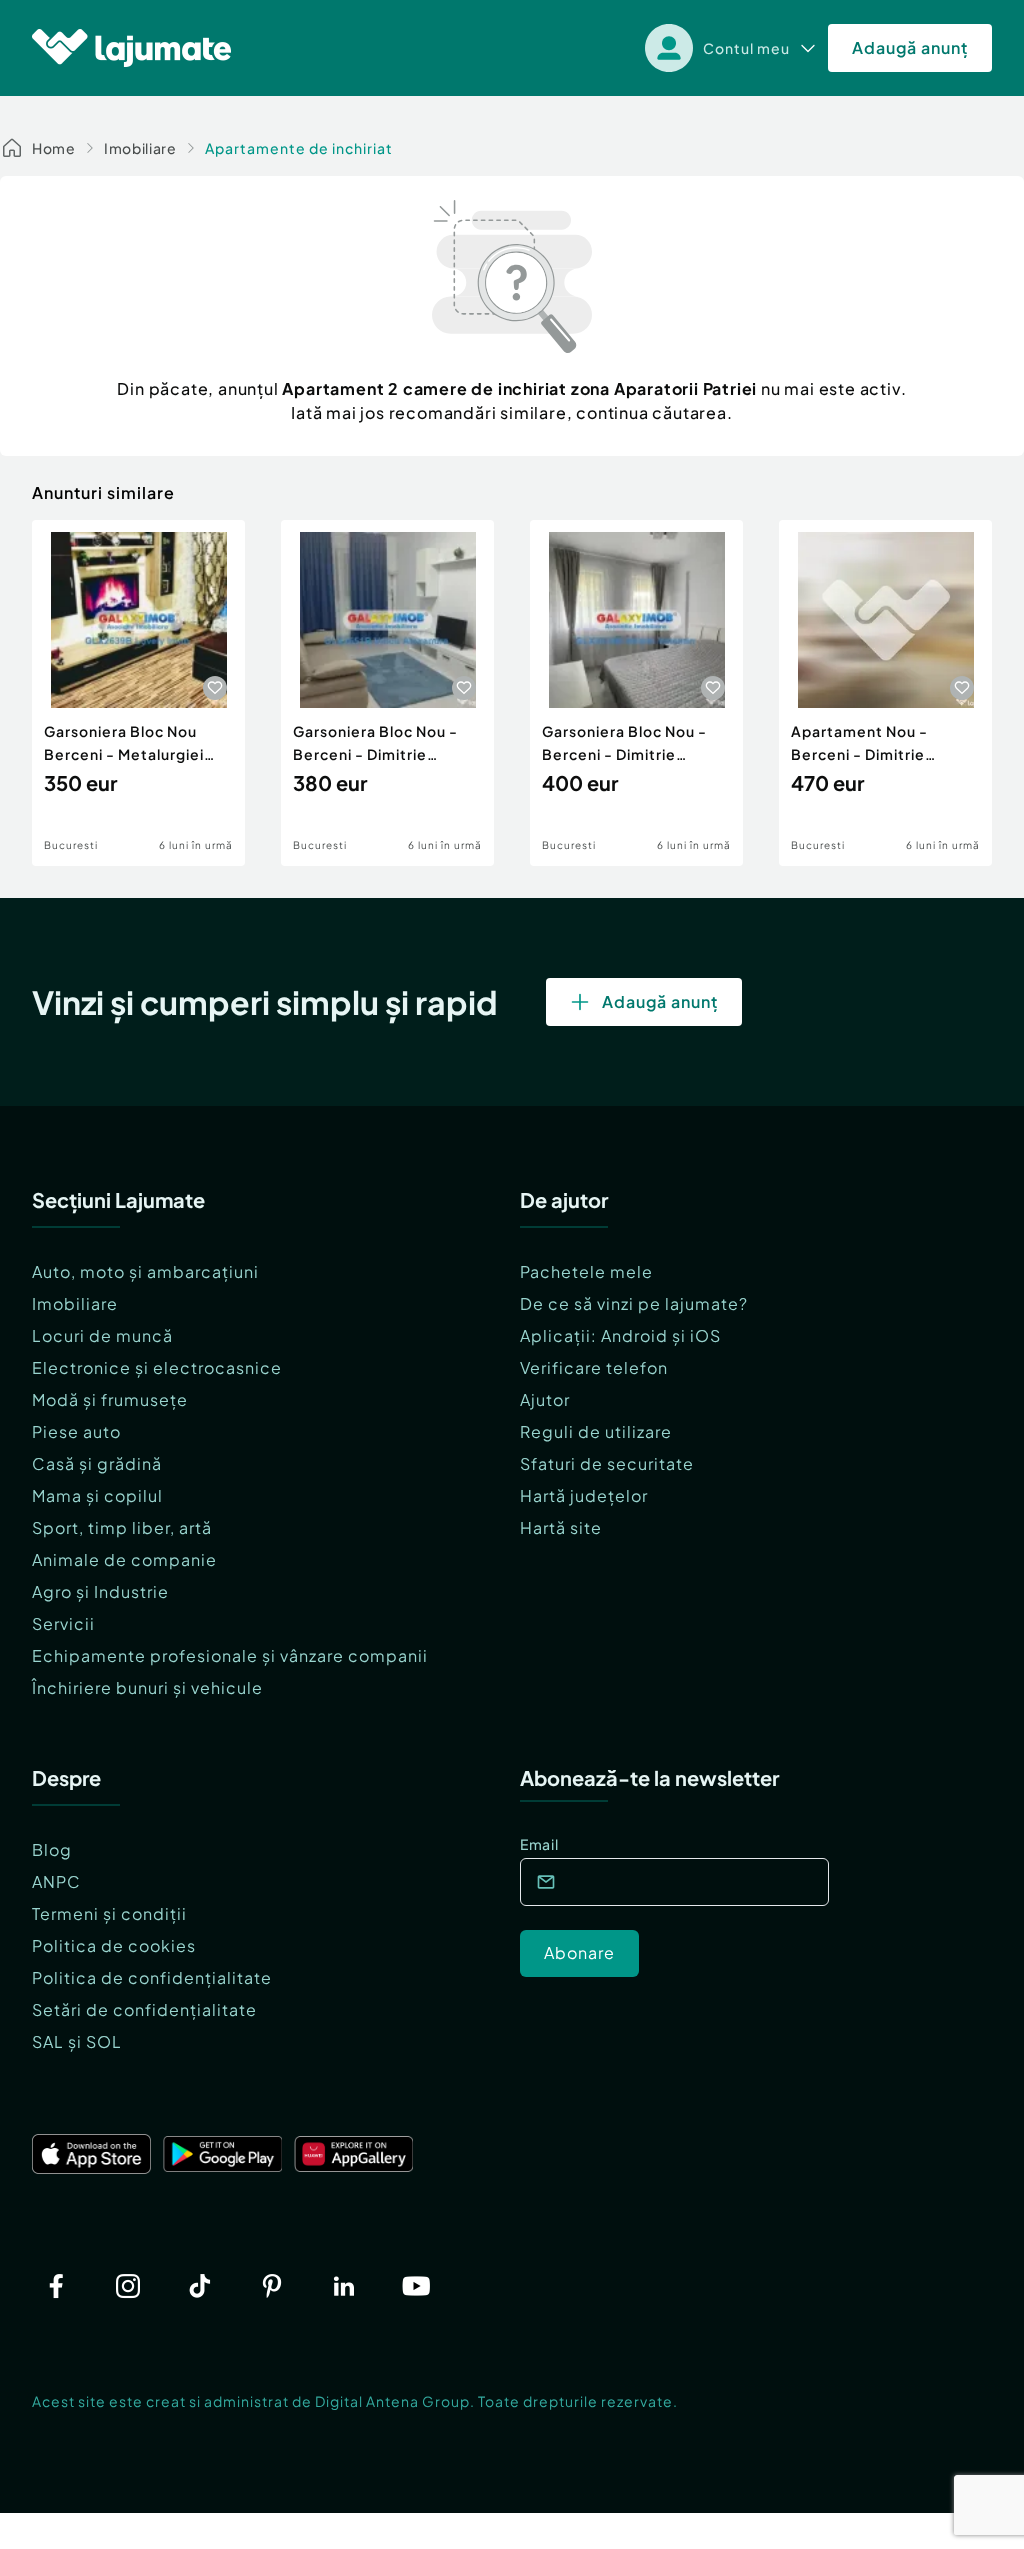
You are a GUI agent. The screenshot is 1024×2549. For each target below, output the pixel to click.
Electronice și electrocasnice (157, 1367)
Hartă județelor (584, 1495)
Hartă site (561, 1527)
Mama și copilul (97, 1495)
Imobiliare (140, 148)
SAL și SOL (77, 2041)
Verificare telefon (594, 1367)
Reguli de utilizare (596, 1431)
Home (54, 148)
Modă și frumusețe (110, 1399)
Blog (52, 1849)
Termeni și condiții (109, 1913)
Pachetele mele (586, 1271)
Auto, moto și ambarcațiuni (145, 1271)
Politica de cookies (114, 1945)
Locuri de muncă (102, 1335)
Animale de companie (124, 1559)
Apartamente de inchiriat (299, 148)
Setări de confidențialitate (144, 2009)
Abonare (579, 1952)
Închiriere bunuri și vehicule (147, 1687)
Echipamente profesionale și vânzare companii (230, 1655)
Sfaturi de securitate (607, 1463)
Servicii (63, 1623)
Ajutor (545, 1399)
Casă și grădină (97, 1463)
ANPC (56, 1881)
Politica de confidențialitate (152, 1977)
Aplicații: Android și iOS (620, 1335)
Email (539, 1844)
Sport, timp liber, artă (122, 1527)
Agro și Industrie (100, 1591)
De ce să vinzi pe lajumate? (634, 1303)
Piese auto (76, 1431)
